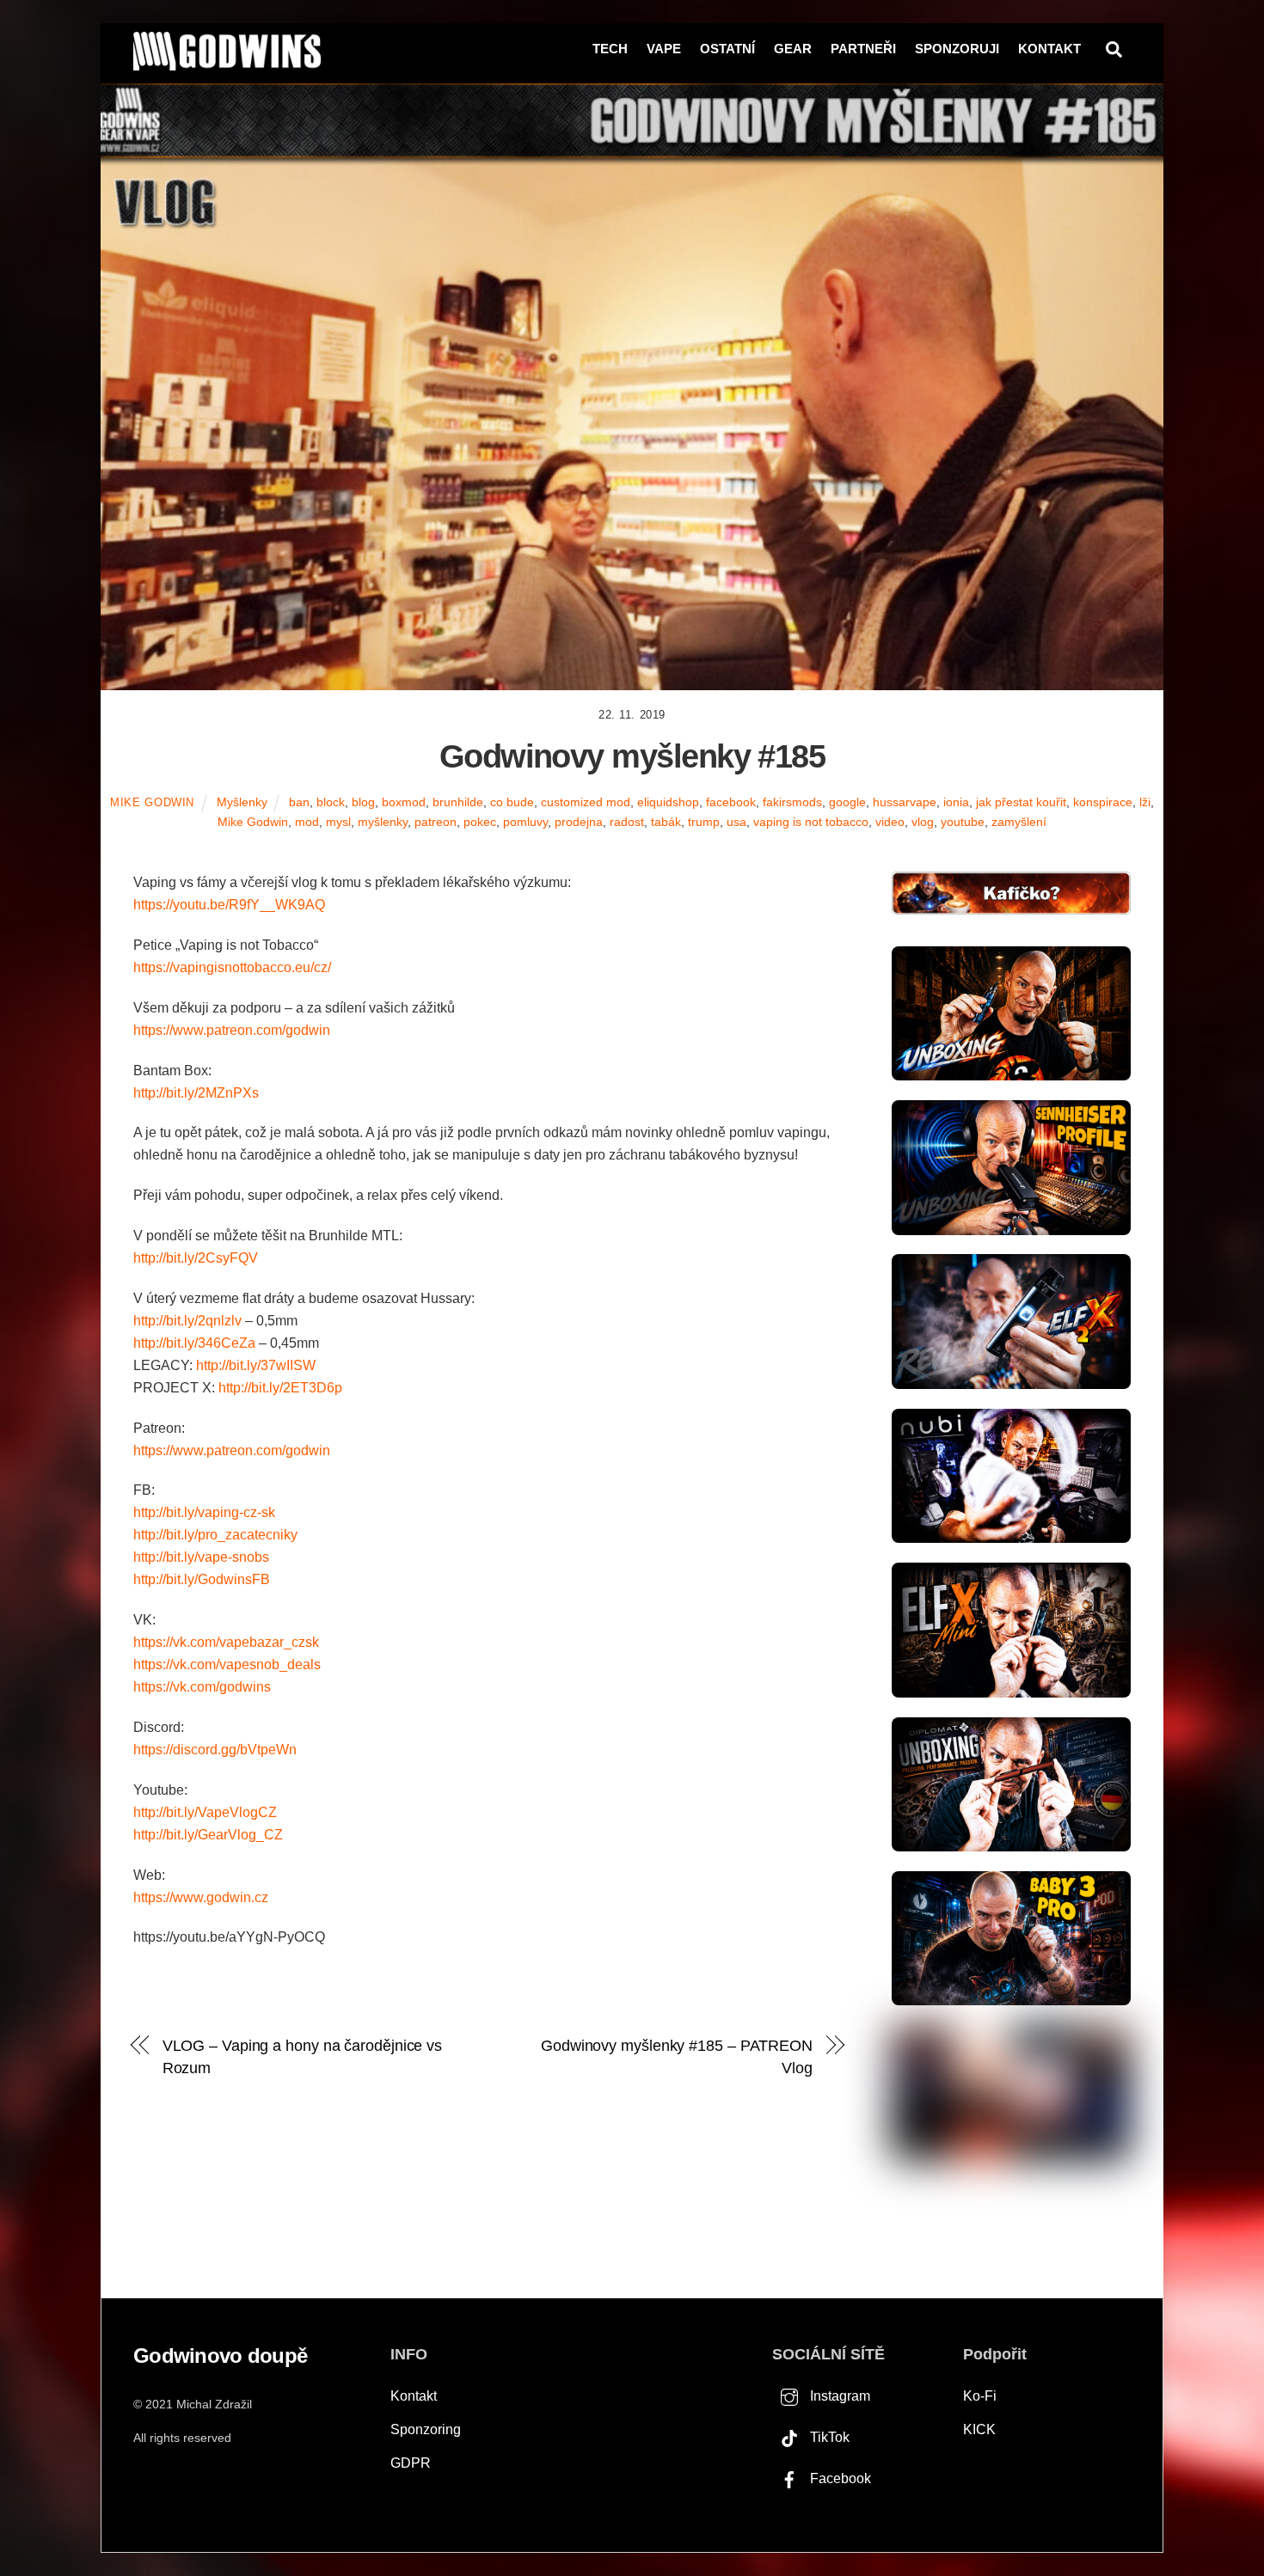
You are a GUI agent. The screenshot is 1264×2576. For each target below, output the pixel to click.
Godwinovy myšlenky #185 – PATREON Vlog (677, 2056)
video (890, 822)
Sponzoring (426, 2429)
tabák (666, 822)
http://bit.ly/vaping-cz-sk (204, 1512)
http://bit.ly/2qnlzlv (187, 1321)
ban (299, 802)
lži (1145, 802)
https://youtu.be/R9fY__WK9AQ (229, 905)
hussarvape (905, 802)
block (331, 802)
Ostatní (727, 49)
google (847, 802)
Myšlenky (242, 802)
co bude (512, 802)
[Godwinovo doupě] (227, 63)
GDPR (411, 2463)
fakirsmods (792, 802)
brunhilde (458, 802)
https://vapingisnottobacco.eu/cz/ (232, 967)
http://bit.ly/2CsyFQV (196, 1258)
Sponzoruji (957, 49)
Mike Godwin (152, 802)
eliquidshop (668, 802)
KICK (979, 2429)
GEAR (793, 49)
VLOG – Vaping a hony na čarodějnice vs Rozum (303, 2056)
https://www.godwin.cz (201, 1897)
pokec (480, 822)
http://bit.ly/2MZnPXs (196, 1093)
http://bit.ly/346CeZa (194, 1343)
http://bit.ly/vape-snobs (201, 1557)
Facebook (839, 2478)
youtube (963, 822)
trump (704, 822)
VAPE (664, 49)
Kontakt (1049, 49)
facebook (731, 802)
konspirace (1103, 802)
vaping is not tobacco (811, 822)
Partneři (863, 49)
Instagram (838, 2396)
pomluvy (525, 822)
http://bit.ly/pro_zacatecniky (215, 1535)
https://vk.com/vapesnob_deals (227, 1664)
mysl (338, 822)
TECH (610, 49)
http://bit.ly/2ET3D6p (280, 1388)
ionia (956, 802)
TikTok (828, 2437)
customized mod (586, 802)
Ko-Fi (980, 2396)
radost (627, 822)
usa (736, 822)
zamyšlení (1019, 822)
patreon (436, 822)
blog (363, 802)
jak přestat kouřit (1021, 802)
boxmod (404, 802)
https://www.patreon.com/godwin (232, 1030)
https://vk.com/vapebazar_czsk (226, 1642)
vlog (923, 822)
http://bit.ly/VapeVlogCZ (205, 1812)
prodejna (579, 822)
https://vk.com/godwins (202, 1687)
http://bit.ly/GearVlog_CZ (208, 1835)
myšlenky (383, 822)
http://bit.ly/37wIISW (256, 1365)
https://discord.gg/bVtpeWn (215, 1750)
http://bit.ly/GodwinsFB (202, 1579)
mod (307, 822)
